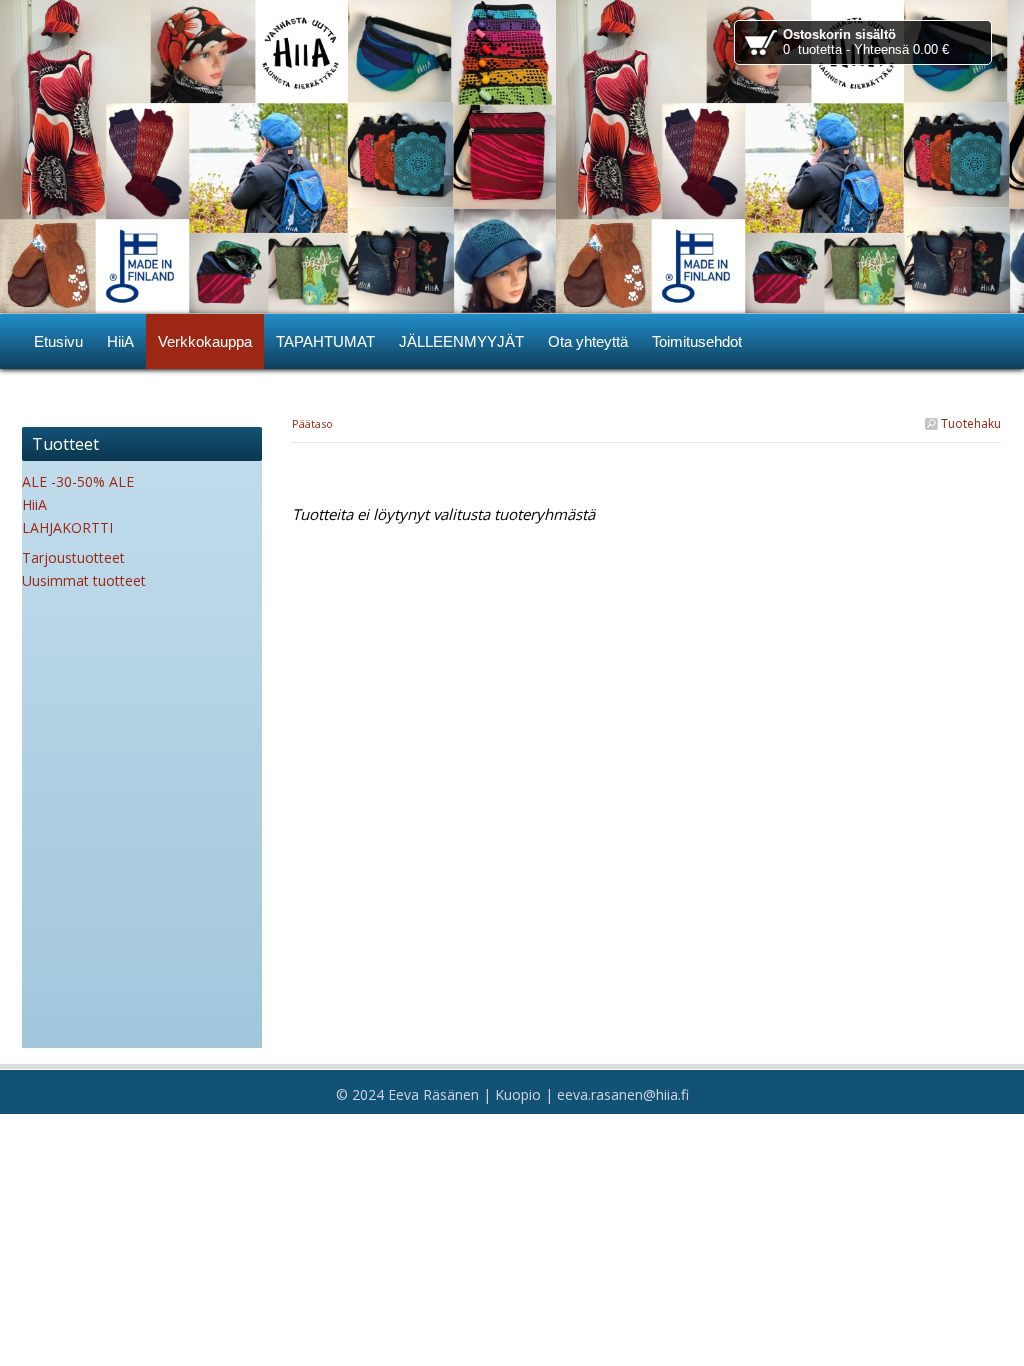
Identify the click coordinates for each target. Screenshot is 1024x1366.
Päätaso (312, 423)
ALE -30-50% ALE (78, 481)
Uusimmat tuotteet (84, 580)
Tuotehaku (969, 423)
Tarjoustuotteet (73, 557)
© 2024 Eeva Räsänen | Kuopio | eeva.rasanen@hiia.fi (512, 1094)
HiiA (34, 504)
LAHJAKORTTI (67, 527)
